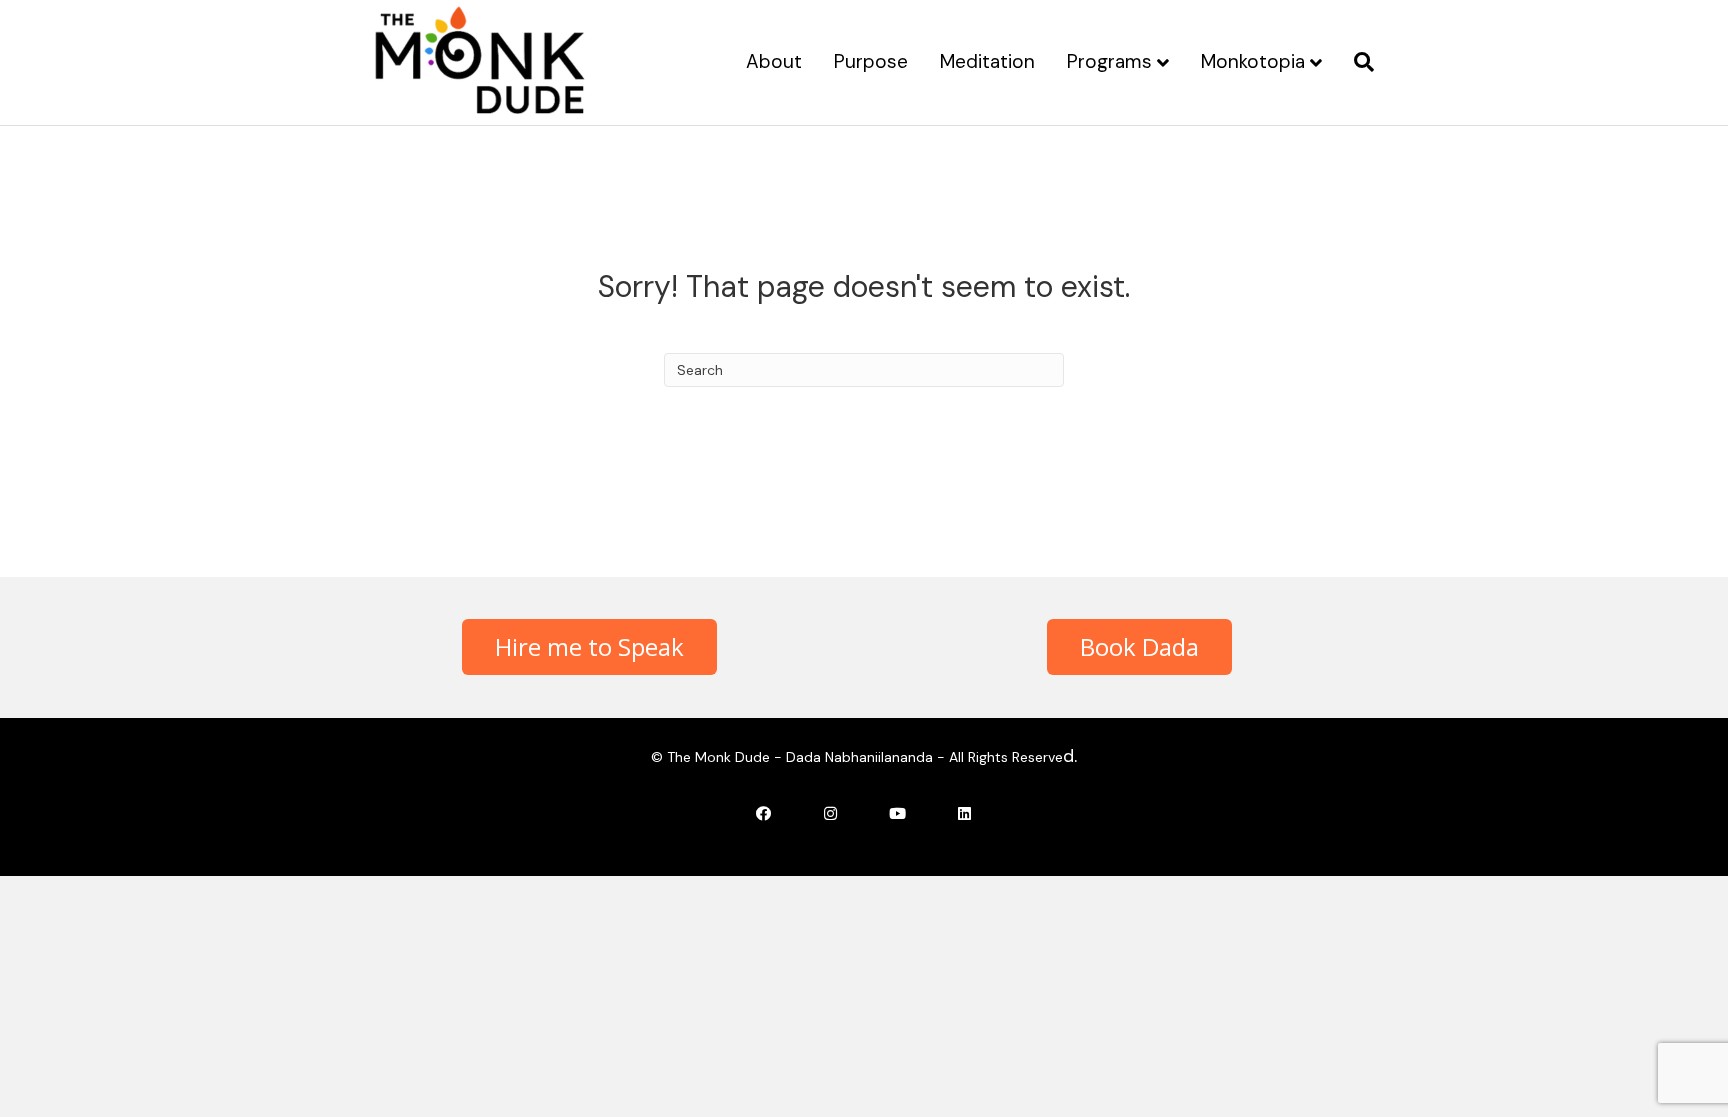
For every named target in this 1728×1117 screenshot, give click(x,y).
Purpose (871, 61)
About (774, 61)
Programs (1109, 61)
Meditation (987, 61)
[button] (589, 647)
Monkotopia (1253, 61)
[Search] (1356, 62)
